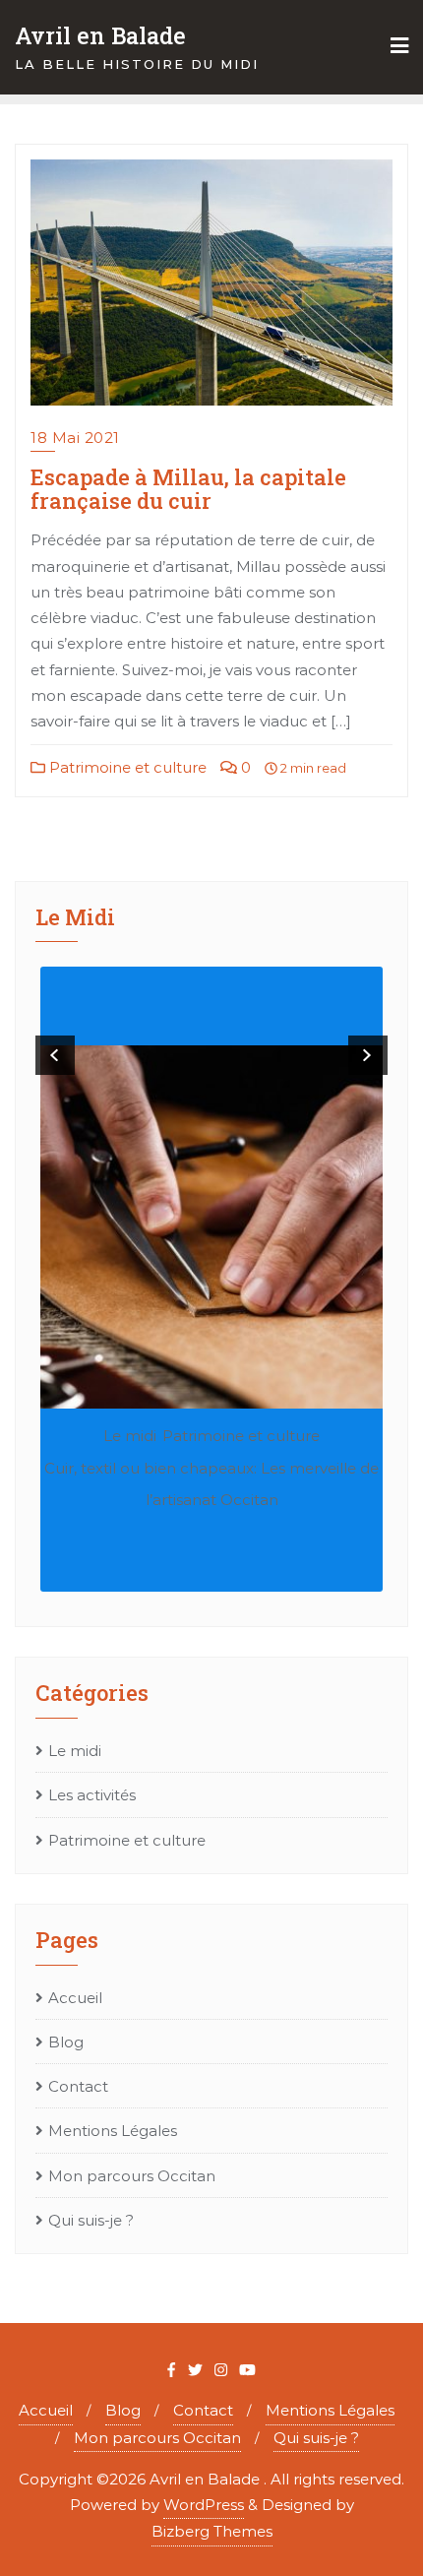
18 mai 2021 (75, 438)
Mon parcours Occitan (132, 2176)
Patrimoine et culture (126, 767)
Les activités (92, 1795)
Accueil (75, 1998)
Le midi (130, 1436)
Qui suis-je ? (91, 2220)
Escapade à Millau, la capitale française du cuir (188, 489)
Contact (78, 2086)
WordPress (204, 2505)
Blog (66, 2042)
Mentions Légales (113, 2131)
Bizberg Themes (212, 2531)
